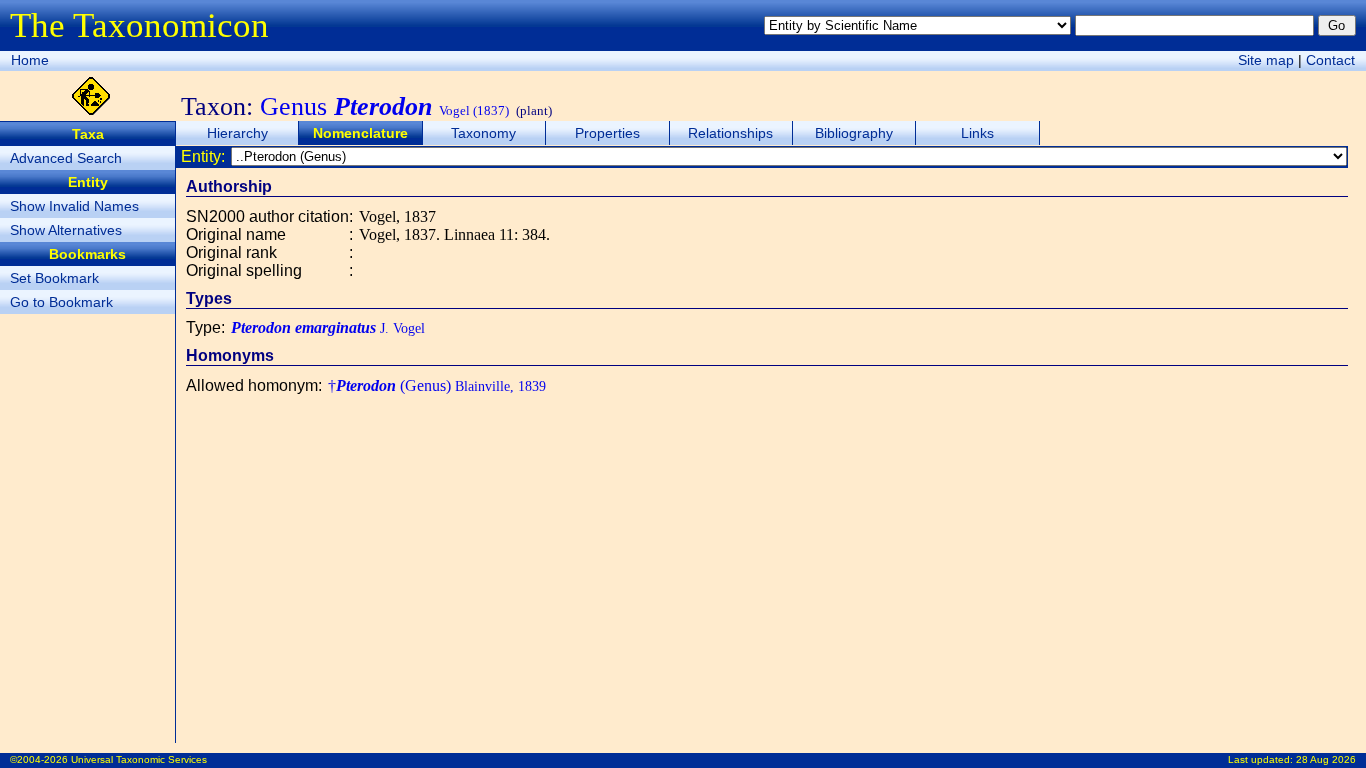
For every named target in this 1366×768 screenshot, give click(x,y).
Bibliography (854, 133)
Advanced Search (66, 158)
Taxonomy (483, 133)
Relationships (730, 133)
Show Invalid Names (74, 206)
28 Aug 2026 (1326, 759)
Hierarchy (237, 133)
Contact (1330, 60)
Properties (607, 133)
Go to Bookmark (61, 302)
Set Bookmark (54, 278)
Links (977, 133)
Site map (1266, 60)
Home (30, 60)
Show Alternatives (66, 230)
